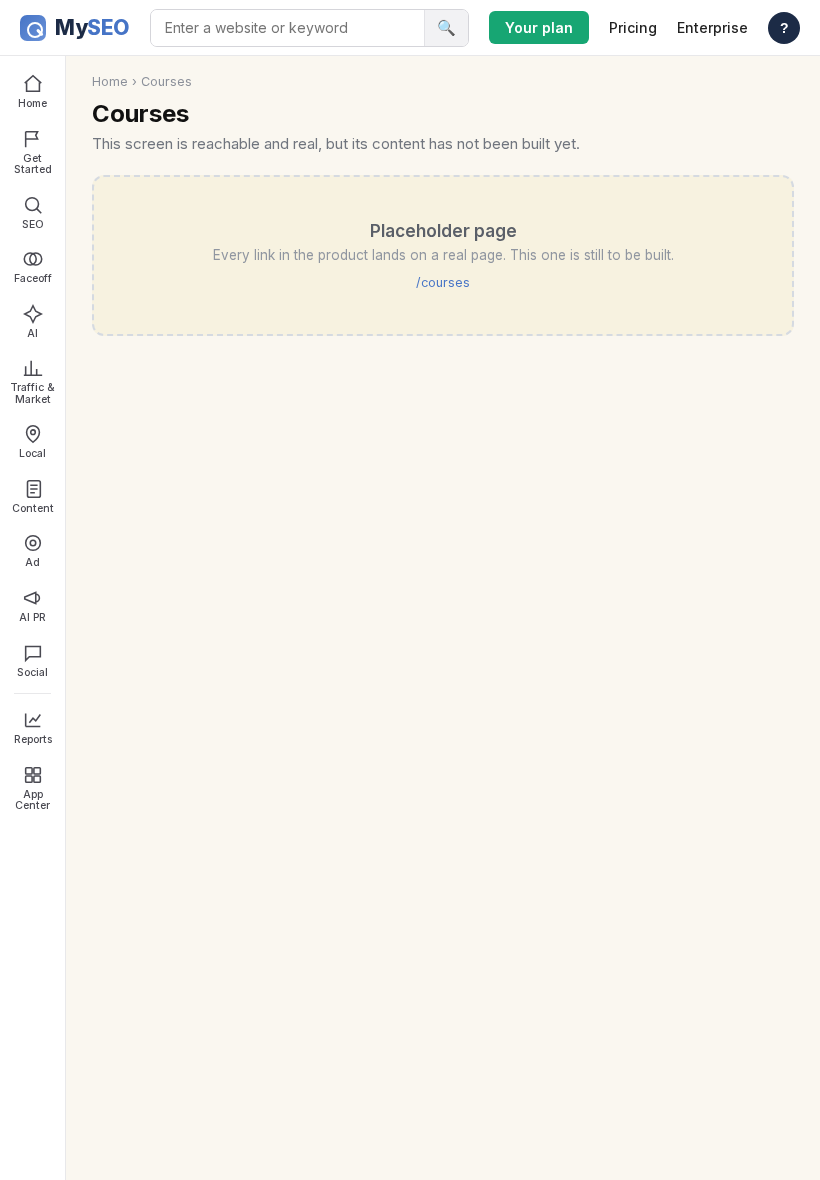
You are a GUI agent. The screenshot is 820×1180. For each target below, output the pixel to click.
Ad (32, 562)
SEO (33, 224)
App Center (32, 800)
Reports (33, 739)
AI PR (32, 617)
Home (32, 103)
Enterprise (712, 27)
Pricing (633, 27)
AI (32, 333)
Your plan (539, 27)
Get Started (33, 164)
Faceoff (33, 278)
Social (32, 672)
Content (33, 508)
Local (32, 453)
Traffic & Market (32, 393)
